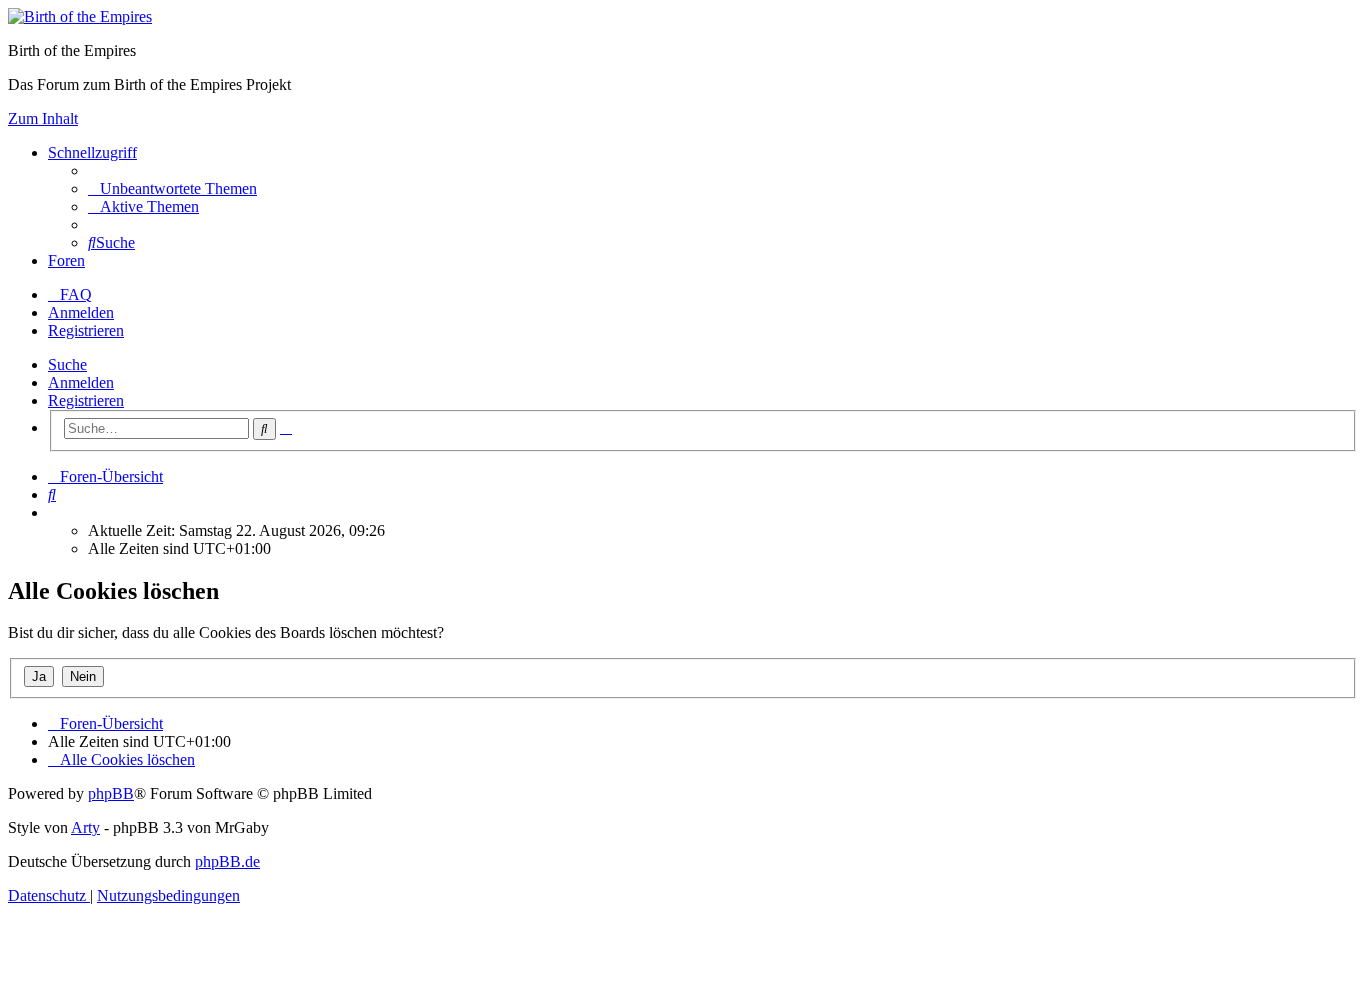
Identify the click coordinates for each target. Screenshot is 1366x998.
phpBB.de (227, 861)
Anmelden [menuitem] (81, 312)
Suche (67, 364)
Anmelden (81, 382)
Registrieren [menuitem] (86, 330)
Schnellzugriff (92, 152)
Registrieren (86, 400)
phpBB (111, 793)
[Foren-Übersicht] (80, 16)
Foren (66, 260)
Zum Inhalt (43, 118)
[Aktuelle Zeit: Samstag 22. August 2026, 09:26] (54, 512)
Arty (85, 827)
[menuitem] (172, 188)
